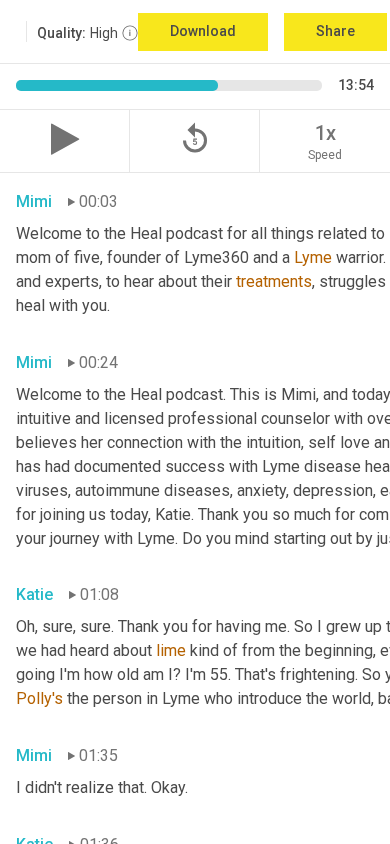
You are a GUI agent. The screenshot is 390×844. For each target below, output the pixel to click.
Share (335, 31)
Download (203, 31)
